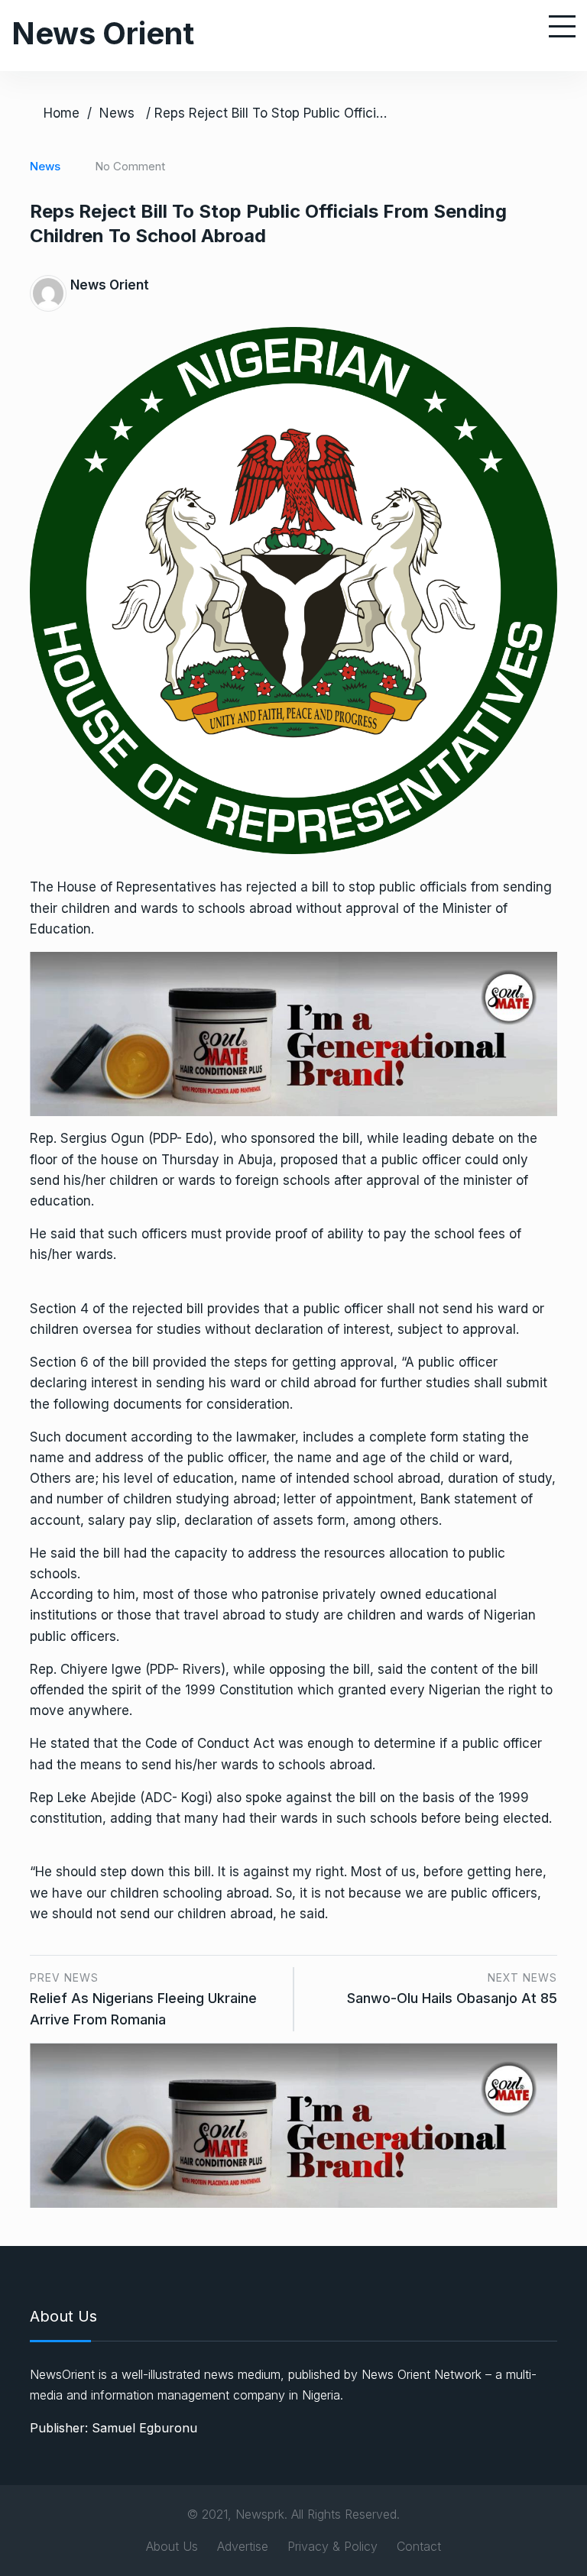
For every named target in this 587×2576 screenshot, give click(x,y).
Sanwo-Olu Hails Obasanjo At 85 (452, 1998)
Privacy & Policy (332, 2546)
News (117, 113)
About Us (172, 2546)
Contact (419, 2546)
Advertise (243, 2546)
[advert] (293, 1033)
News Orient (103, 33)
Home (62, 113)
